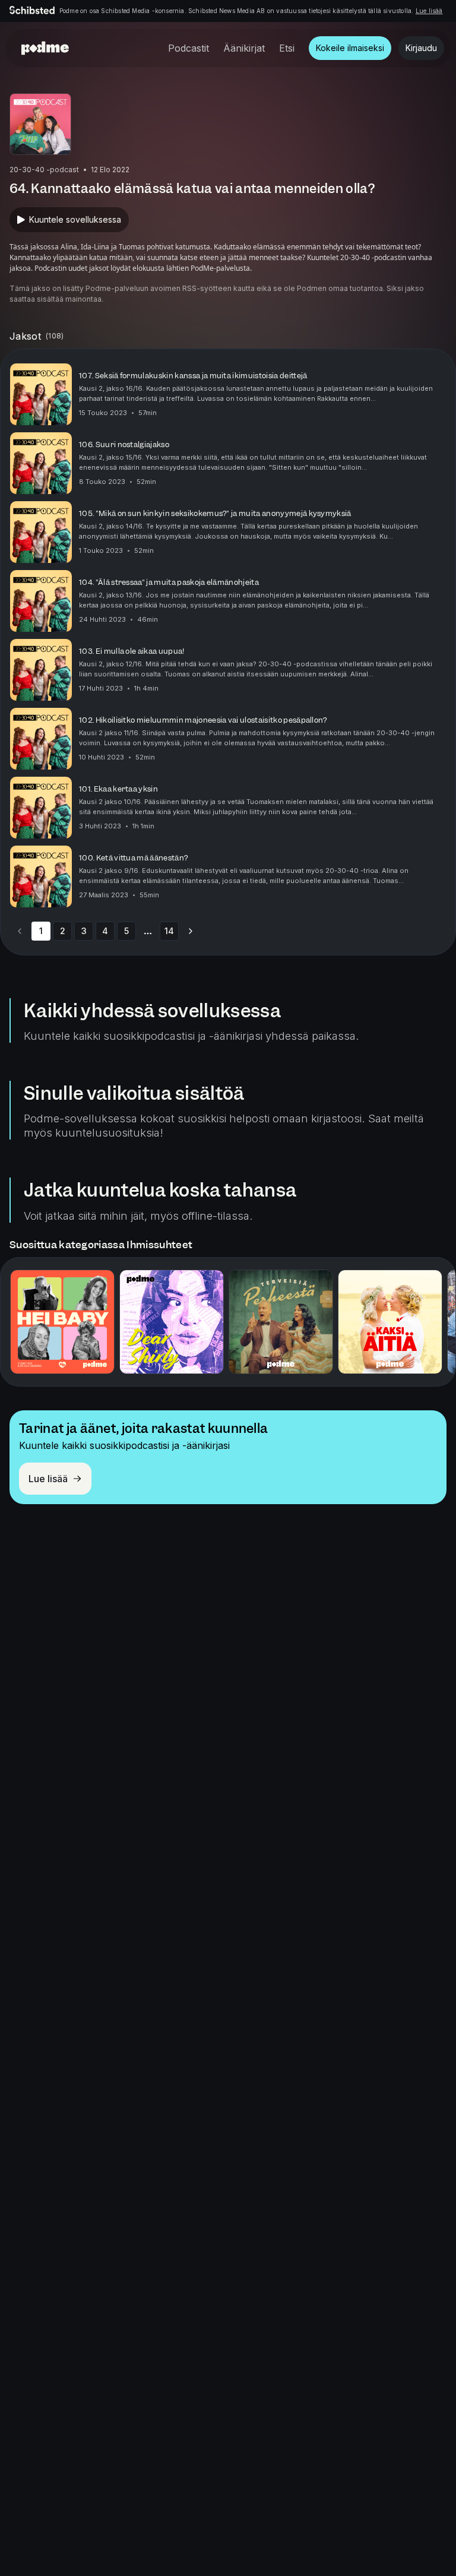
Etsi (287, 48)
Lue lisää (429, 11)
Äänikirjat (244, 48)
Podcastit (189, 48)
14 (169, 931)
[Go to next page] (191, 931)
